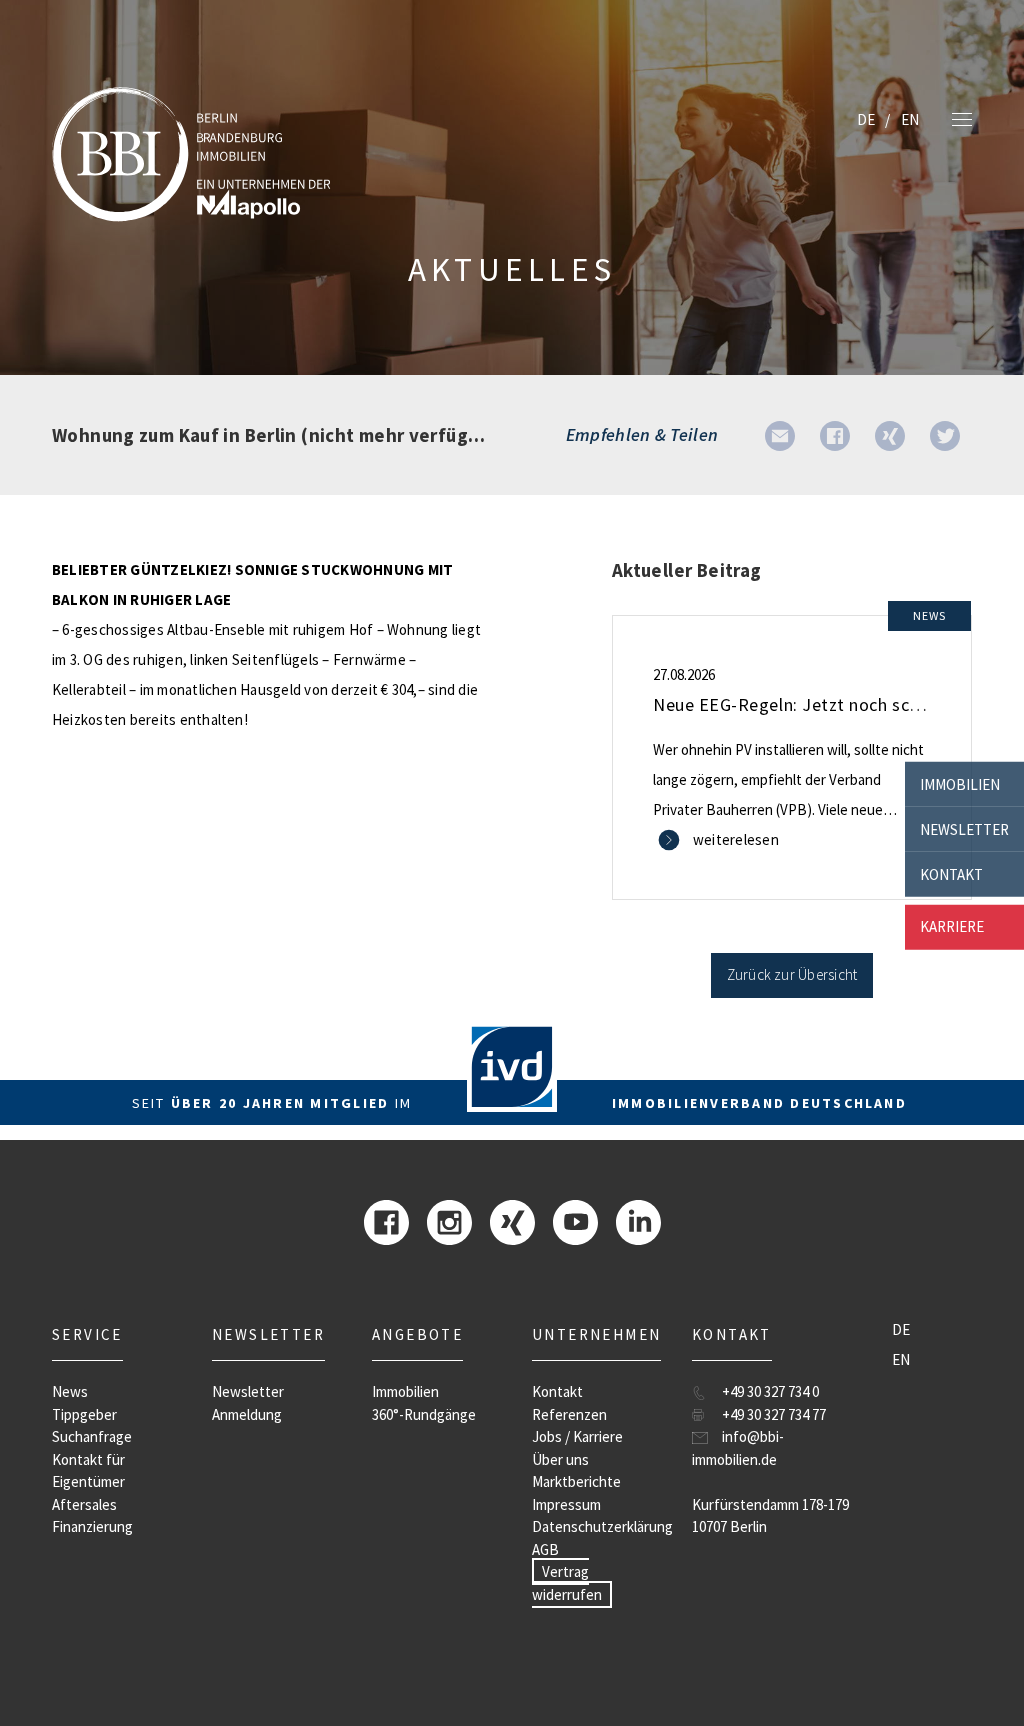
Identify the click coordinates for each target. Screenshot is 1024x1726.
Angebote (417, 1334)
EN (910, 119)
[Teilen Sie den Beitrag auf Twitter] (945, 434)
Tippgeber (84, 1414)
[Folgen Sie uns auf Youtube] (575, 1220)
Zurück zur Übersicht (792, 974)
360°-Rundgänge (424, 1414)
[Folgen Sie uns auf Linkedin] (638, 1220)
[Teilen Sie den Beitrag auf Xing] (890, 434)
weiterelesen (736, 839)
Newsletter (964, 828)
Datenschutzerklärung (602, 1526)
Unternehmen (596, 1334)
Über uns (560, 1459)
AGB (545, 1549)
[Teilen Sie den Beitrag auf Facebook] (835, 434)
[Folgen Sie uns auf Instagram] (449, 1220)
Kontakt (951, 873)
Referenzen (569, 1414)
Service (87, 1334)
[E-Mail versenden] (780, 434)
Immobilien (960, 783)
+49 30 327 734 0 (770, 1391)
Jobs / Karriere (577, 1436)
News (70, 1391)
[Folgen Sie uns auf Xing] (512, 1220)
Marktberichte (576, 1481)
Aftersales (84, 1504)
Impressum (566, 1504)
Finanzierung (92, 1526)
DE (866, 119)
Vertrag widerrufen (567, 1583)
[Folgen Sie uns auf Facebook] (386, 1220)
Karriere (952, 926)
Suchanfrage (92, 1436)
